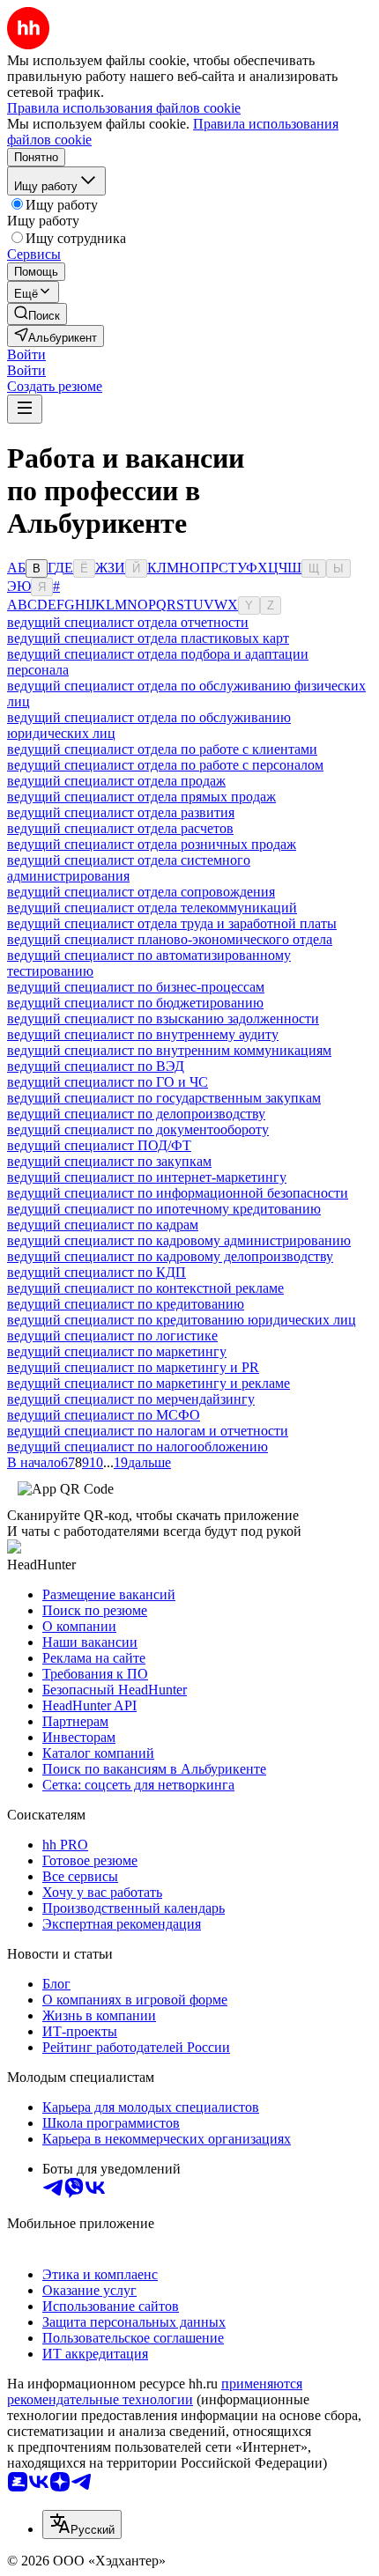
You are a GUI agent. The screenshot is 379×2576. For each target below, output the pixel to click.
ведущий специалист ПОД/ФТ (99, 1145)
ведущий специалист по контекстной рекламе (145, 1288)
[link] (37, 314)
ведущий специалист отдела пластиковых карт (148, 638)
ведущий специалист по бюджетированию (135, 1003)
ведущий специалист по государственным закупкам (164, 1098)
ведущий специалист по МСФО (104, 1415)
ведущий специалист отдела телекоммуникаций (152, 908)
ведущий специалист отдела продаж (116, 781)
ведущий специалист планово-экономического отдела (170, 939)
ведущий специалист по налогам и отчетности (148, 1431)
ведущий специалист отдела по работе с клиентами (162, 749)
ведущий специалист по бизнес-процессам (136, 987)
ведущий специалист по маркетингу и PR (133, 1367)
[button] (26, 354)
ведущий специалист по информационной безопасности (178, 1193)
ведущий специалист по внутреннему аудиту (143, 1034)
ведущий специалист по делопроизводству (136, 1114)
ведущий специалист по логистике (112, 1336)
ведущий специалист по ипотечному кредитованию (164, 1209)
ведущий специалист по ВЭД (96, 1066)
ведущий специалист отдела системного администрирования (129, 868)
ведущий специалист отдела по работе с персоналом (165, 765)
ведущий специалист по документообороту (138, 1129)
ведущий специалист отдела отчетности (128, 622)
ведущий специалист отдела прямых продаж (141, 797)
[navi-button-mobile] (25, 409)
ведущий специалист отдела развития (121, 812)
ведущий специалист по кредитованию (126, 1304)
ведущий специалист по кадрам (103, 1225)
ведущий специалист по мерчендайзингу (131, 1399)
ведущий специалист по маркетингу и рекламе (149, 1383)
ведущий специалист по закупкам (109, 1161)
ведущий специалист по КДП (97, 1272)
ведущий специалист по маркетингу (117, 1351)
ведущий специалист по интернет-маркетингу (147, 1177)
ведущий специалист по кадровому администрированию (179, 1240)
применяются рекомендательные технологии (155, 2391)
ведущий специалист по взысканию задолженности (163, 1019)
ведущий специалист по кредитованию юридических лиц (182, 1320)
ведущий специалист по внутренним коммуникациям (169, 1050)
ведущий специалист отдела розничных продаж (152, 844)
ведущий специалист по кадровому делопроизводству (170, 1256)
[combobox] (82, 2524)
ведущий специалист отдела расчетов (120, 828)
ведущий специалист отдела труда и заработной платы (172, 923)
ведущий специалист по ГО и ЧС (108, 1082)
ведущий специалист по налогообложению (137, 1447)
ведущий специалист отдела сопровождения (141, 892)
